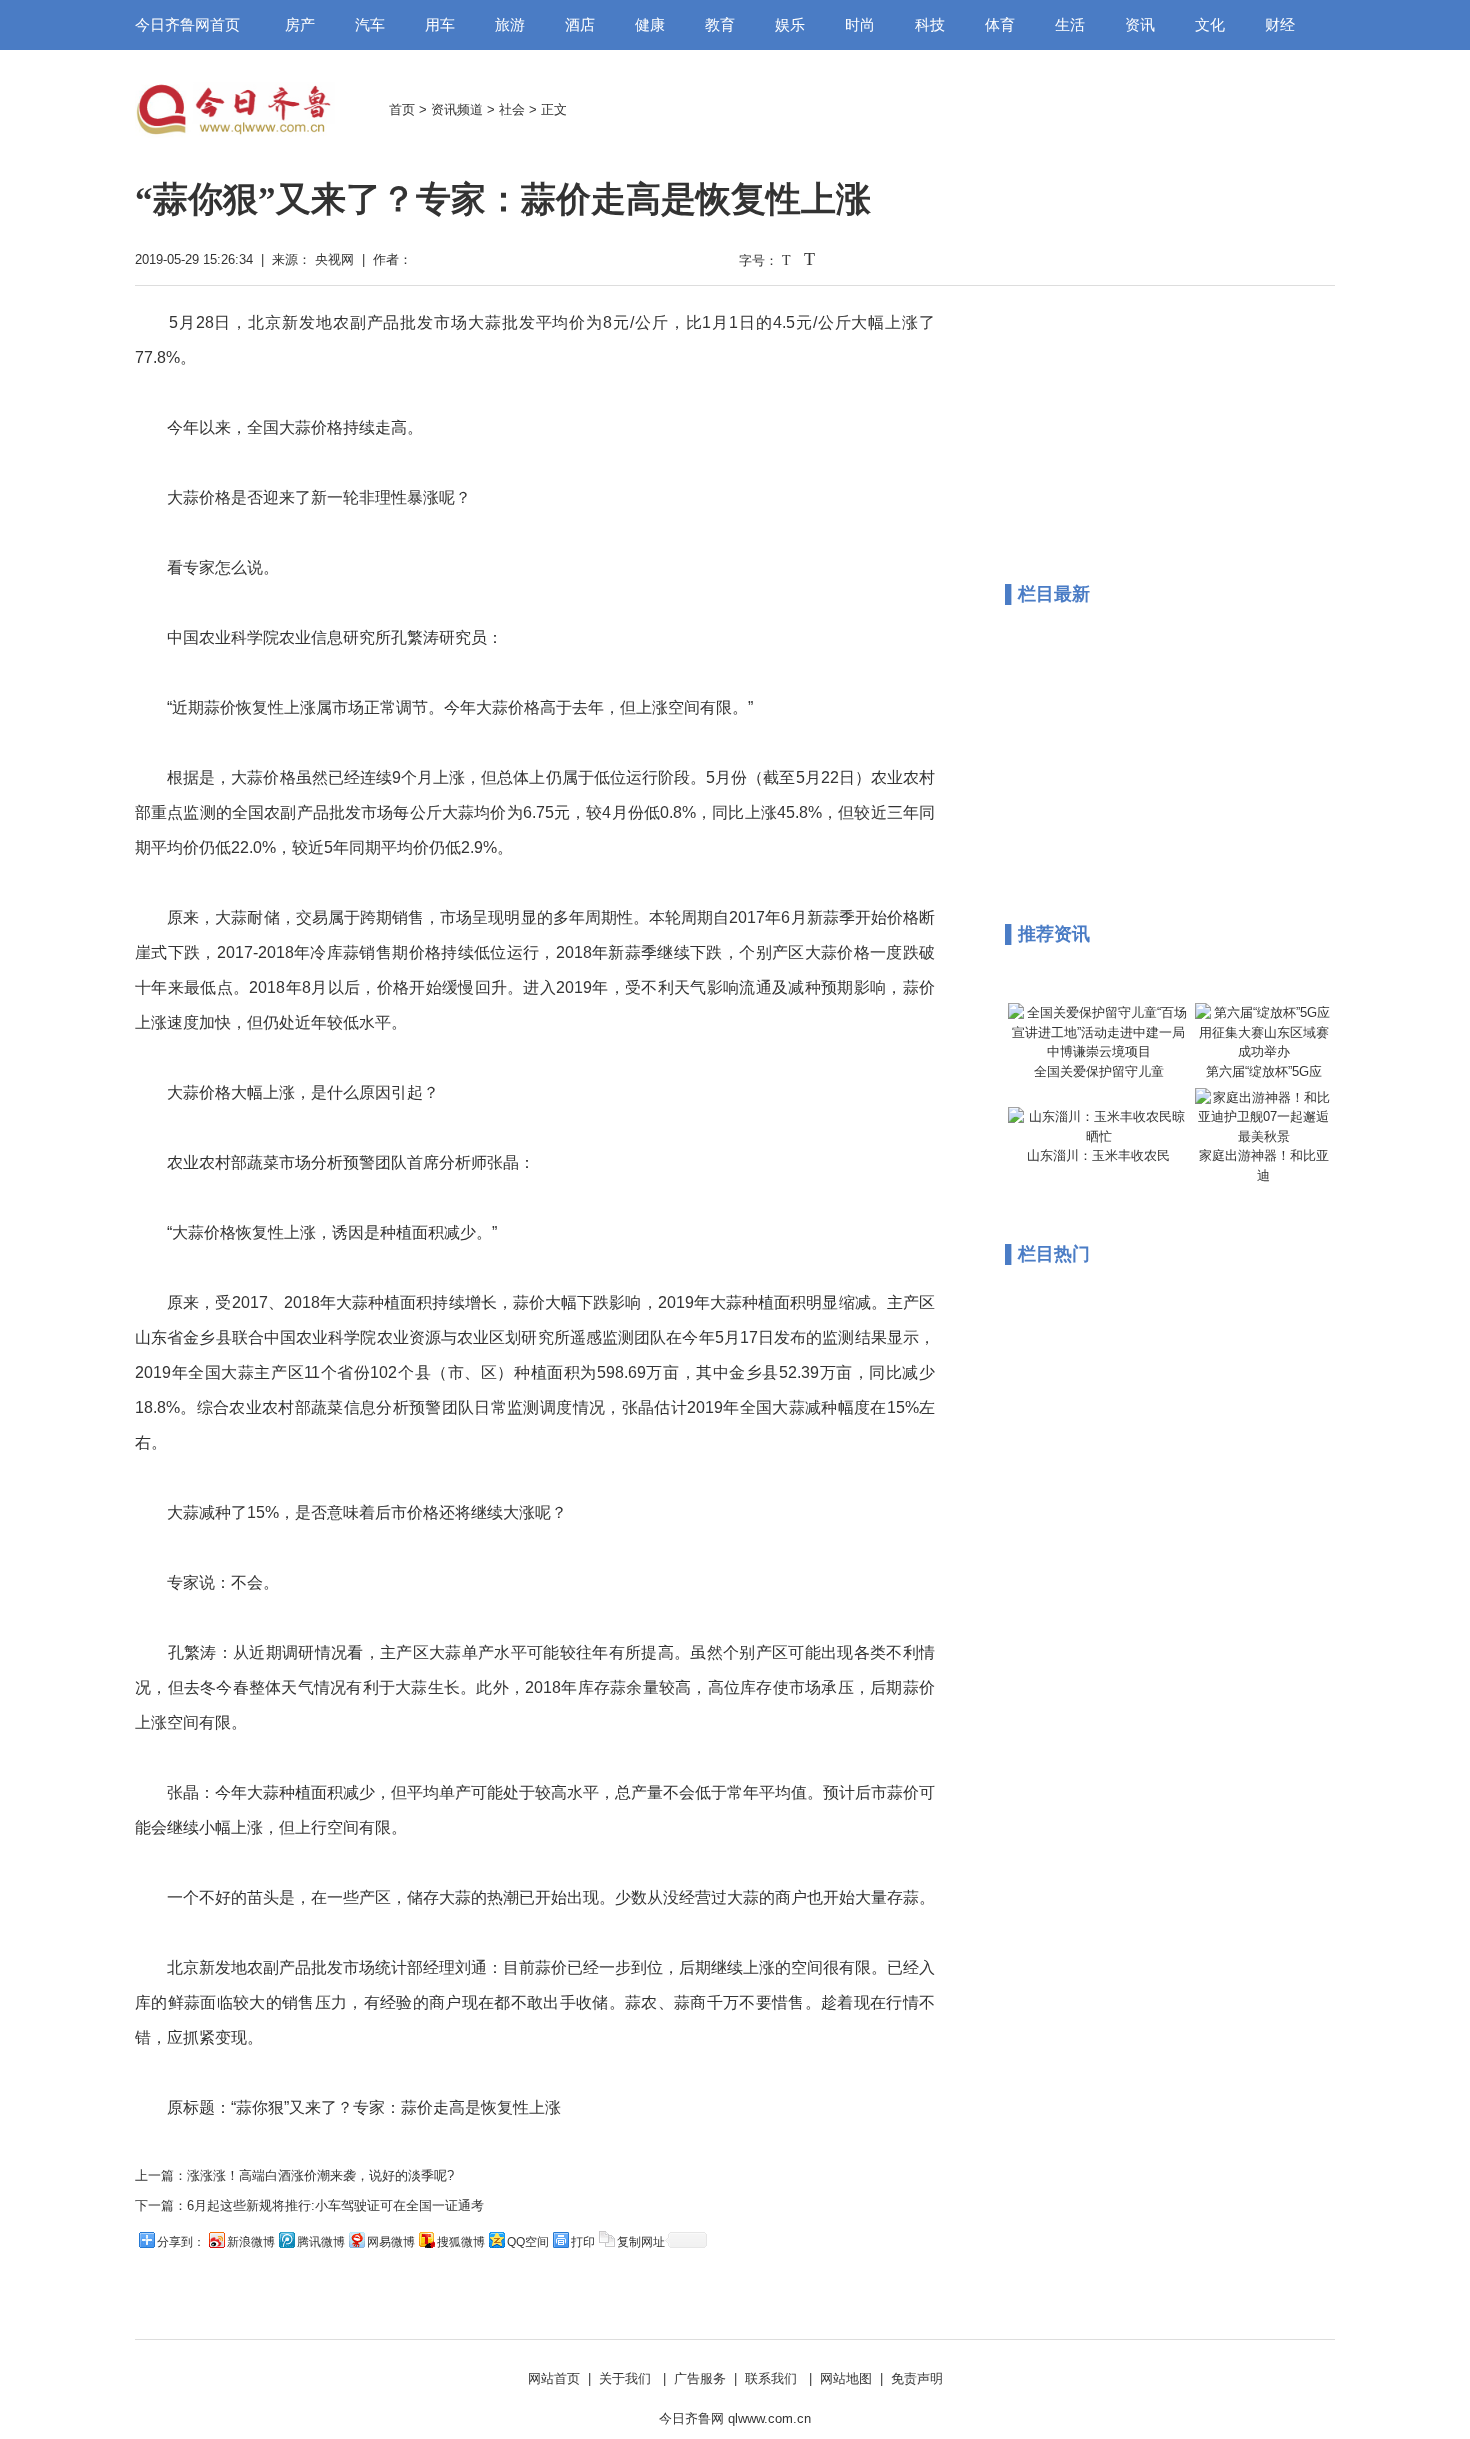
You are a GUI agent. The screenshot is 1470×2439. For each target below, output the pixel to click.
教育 (720, 25)
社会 (512, 109)
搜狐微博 (461, 2242)
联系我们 (771, 2378)
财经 (1280, 25)
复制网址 (641, 2242)
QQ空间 (528, 2242)
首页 (402, 109)
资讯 (1140, 25)
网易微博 (391, 2242)
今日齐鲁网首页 (187, 25)
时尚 (860, 25)
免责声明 (917, 2378)
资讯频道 (457, 109)
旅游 (510, 25)
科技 (930, 25)
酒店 (580, 25)
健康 (650, 25)
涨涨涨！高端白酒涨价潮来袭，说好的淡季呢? (320, 2175)
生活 (1070, 25)
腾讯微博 (321, 2242)
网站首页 (554, 2378)
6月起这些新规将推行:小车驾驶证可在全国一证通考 (335, 2205)
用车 (440, 25)
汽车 (370, 25)
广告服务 (700, 2378)
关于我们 (625, 2378)
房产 (300, 25)
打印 (583, 2242)
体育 (1000, 25)
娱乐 (790, 25)
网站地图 (846, 2378)
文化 (1210, 25)
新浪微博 (251, 2242)
